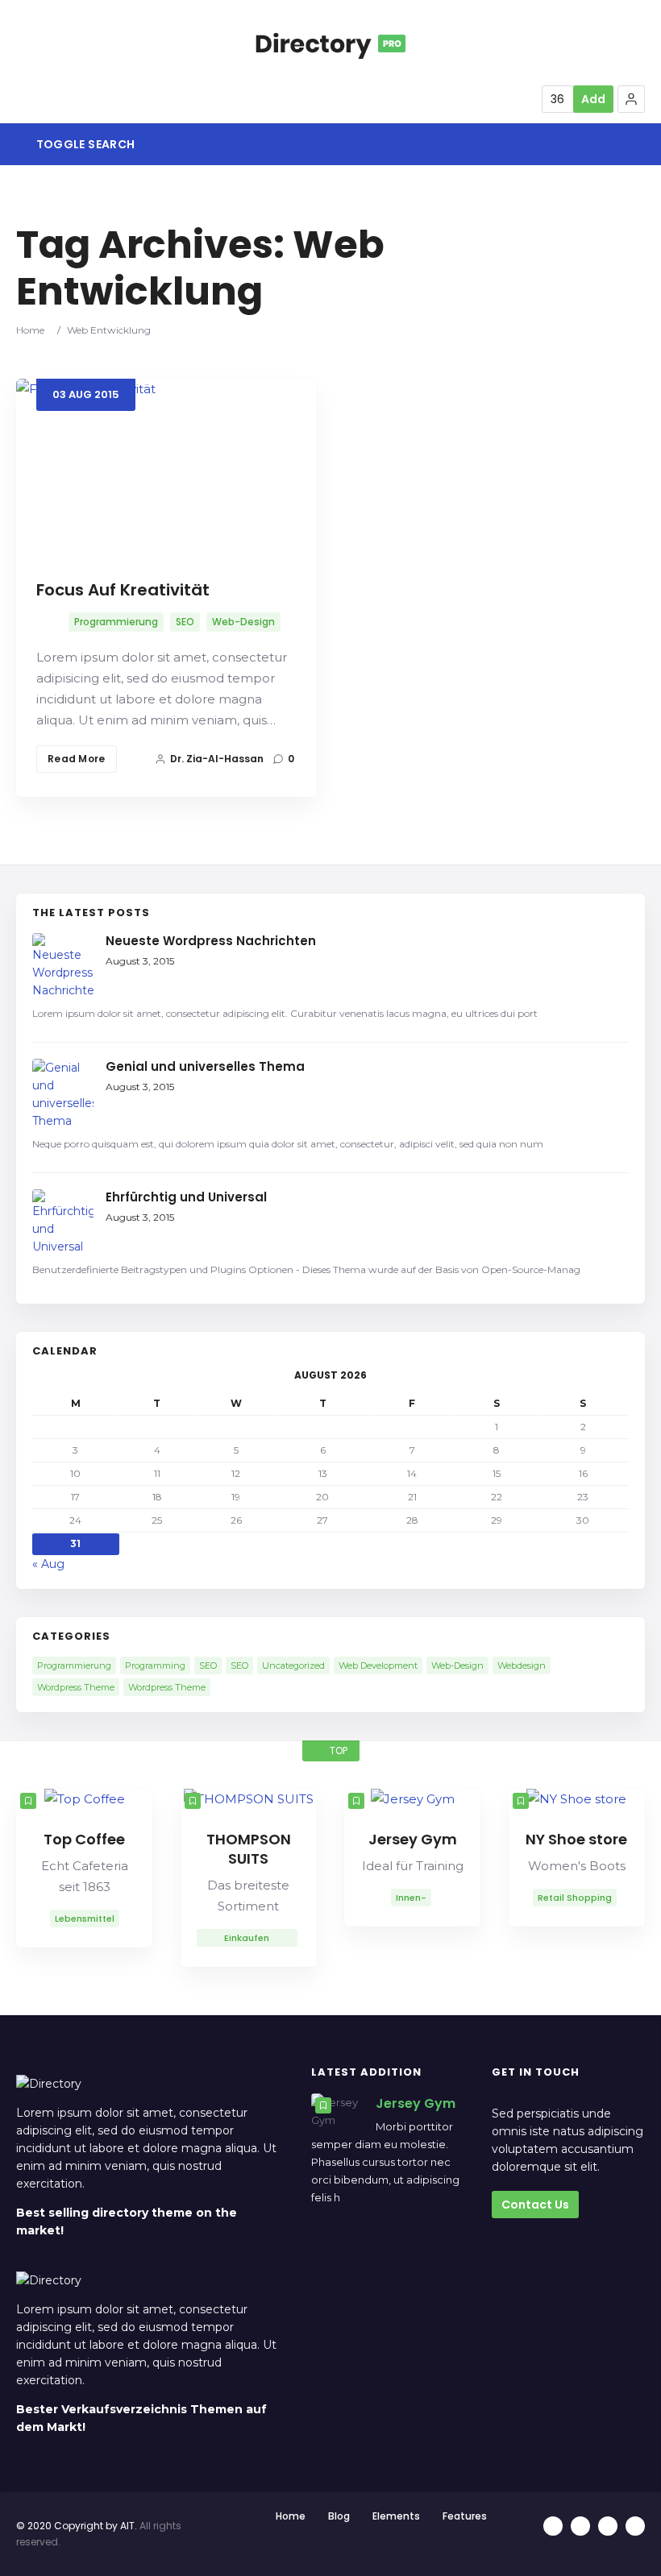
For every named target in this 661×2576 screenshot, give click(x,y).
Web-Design (243, 622)
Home (30, 330)
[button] (631, 99)
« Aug (48, 1564)
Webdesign (522, 1665)
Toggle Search (84, 144)
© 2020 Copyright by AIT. (77, 2526)
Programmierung (116, 622)
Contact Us (535, 2205)
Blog (339, 2516)
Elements (396, 2516)
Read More (77, 759)
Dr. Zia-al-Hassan (217, 759)
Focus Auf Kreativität (123, 590)
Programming (155, 1665)
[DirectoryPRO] (330, 44)
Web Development (378, 1665)
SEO (185, 622)
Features (465, 2516)
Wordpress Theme (76, 1687)
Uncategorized (293, 1665)
